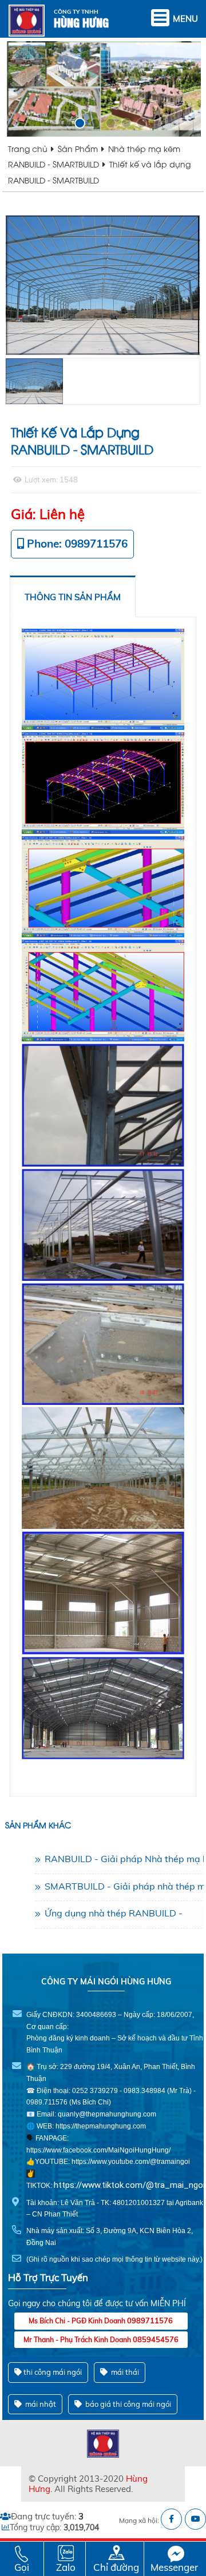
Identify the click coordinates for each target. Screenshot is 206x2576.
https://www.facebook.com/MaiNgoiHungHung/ (98, 2150)
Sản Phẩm (78, 148)
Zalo (66, 2567)
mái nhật (40, 2404)
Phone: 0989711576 (77, 544)
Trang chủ (28, 148)
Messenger (174, 2567)
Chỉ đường (116, 2567)
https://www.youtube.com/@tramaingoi (131, 2162)
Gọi (22, 2567)
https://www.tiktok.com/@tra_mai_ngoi (129, 2185)
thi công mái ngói (53, 2372)
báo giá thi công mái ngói (127, 2404)
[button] (64, 123)
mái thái (124, 2372)
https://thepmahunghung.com (101, 2126)
